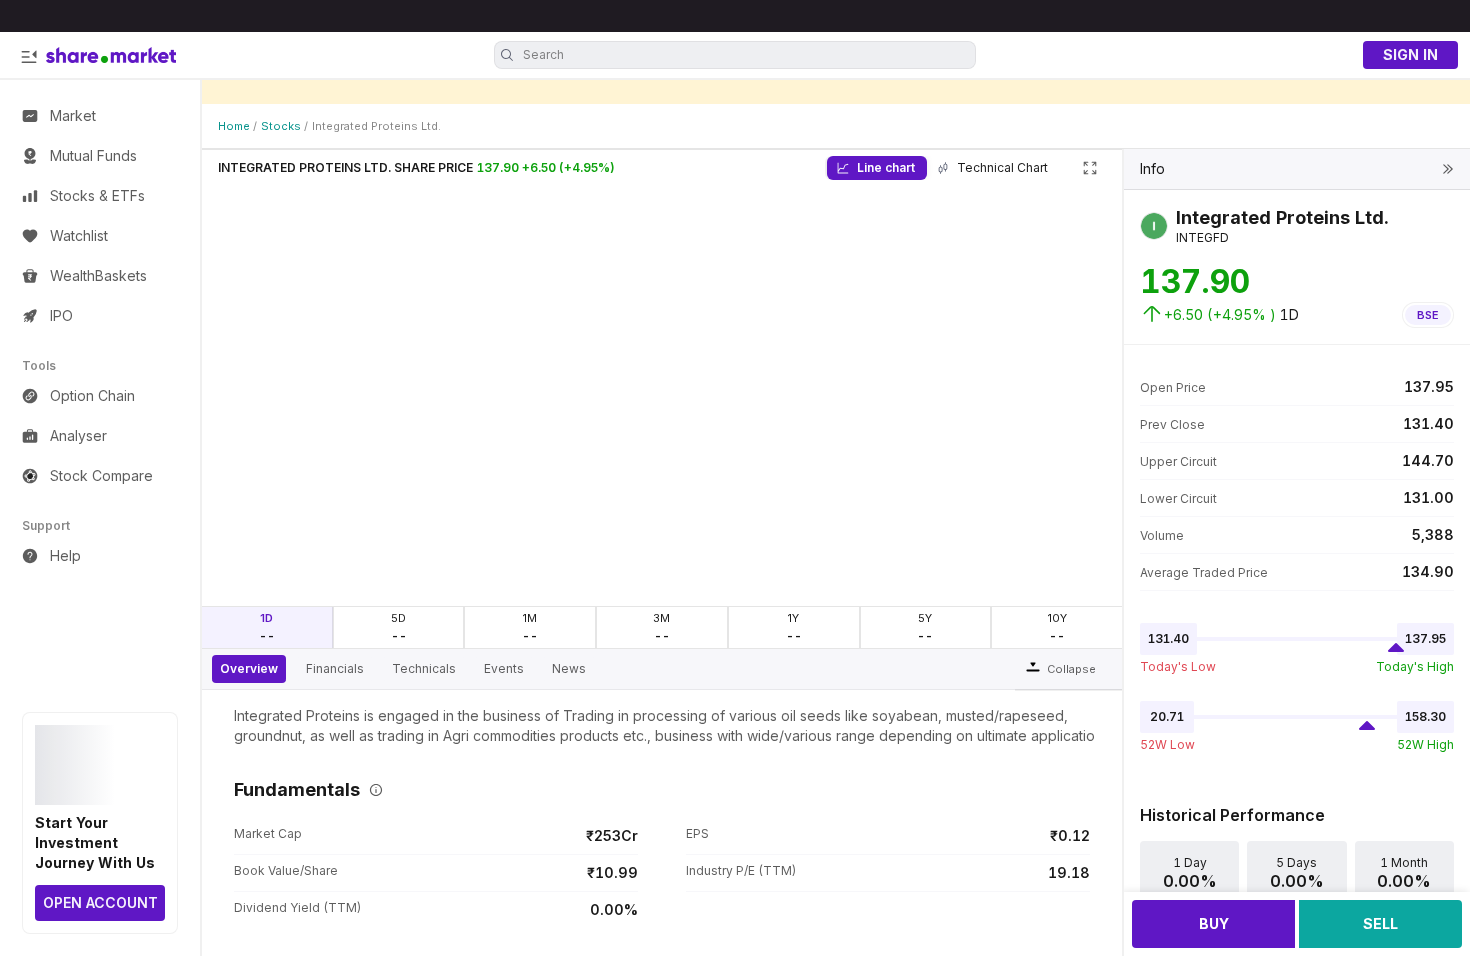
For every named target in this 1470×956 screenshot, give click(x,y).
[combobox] (747, 55)
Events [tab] (504, 668)
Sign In (1410, 54)
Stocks (281, 126)
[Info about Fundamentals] (372, 790)
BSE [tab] (1428, 315)
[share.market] (111, 55)
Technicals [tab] (424, 668)
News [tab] (569, 668)
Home (234, 126)
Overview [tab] (249, 668)
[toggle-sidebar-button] (29, 57)
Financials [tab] (335, 668)
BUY (1214, 923)
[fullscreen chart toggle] (1090, 168)
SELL (1380, 923)
